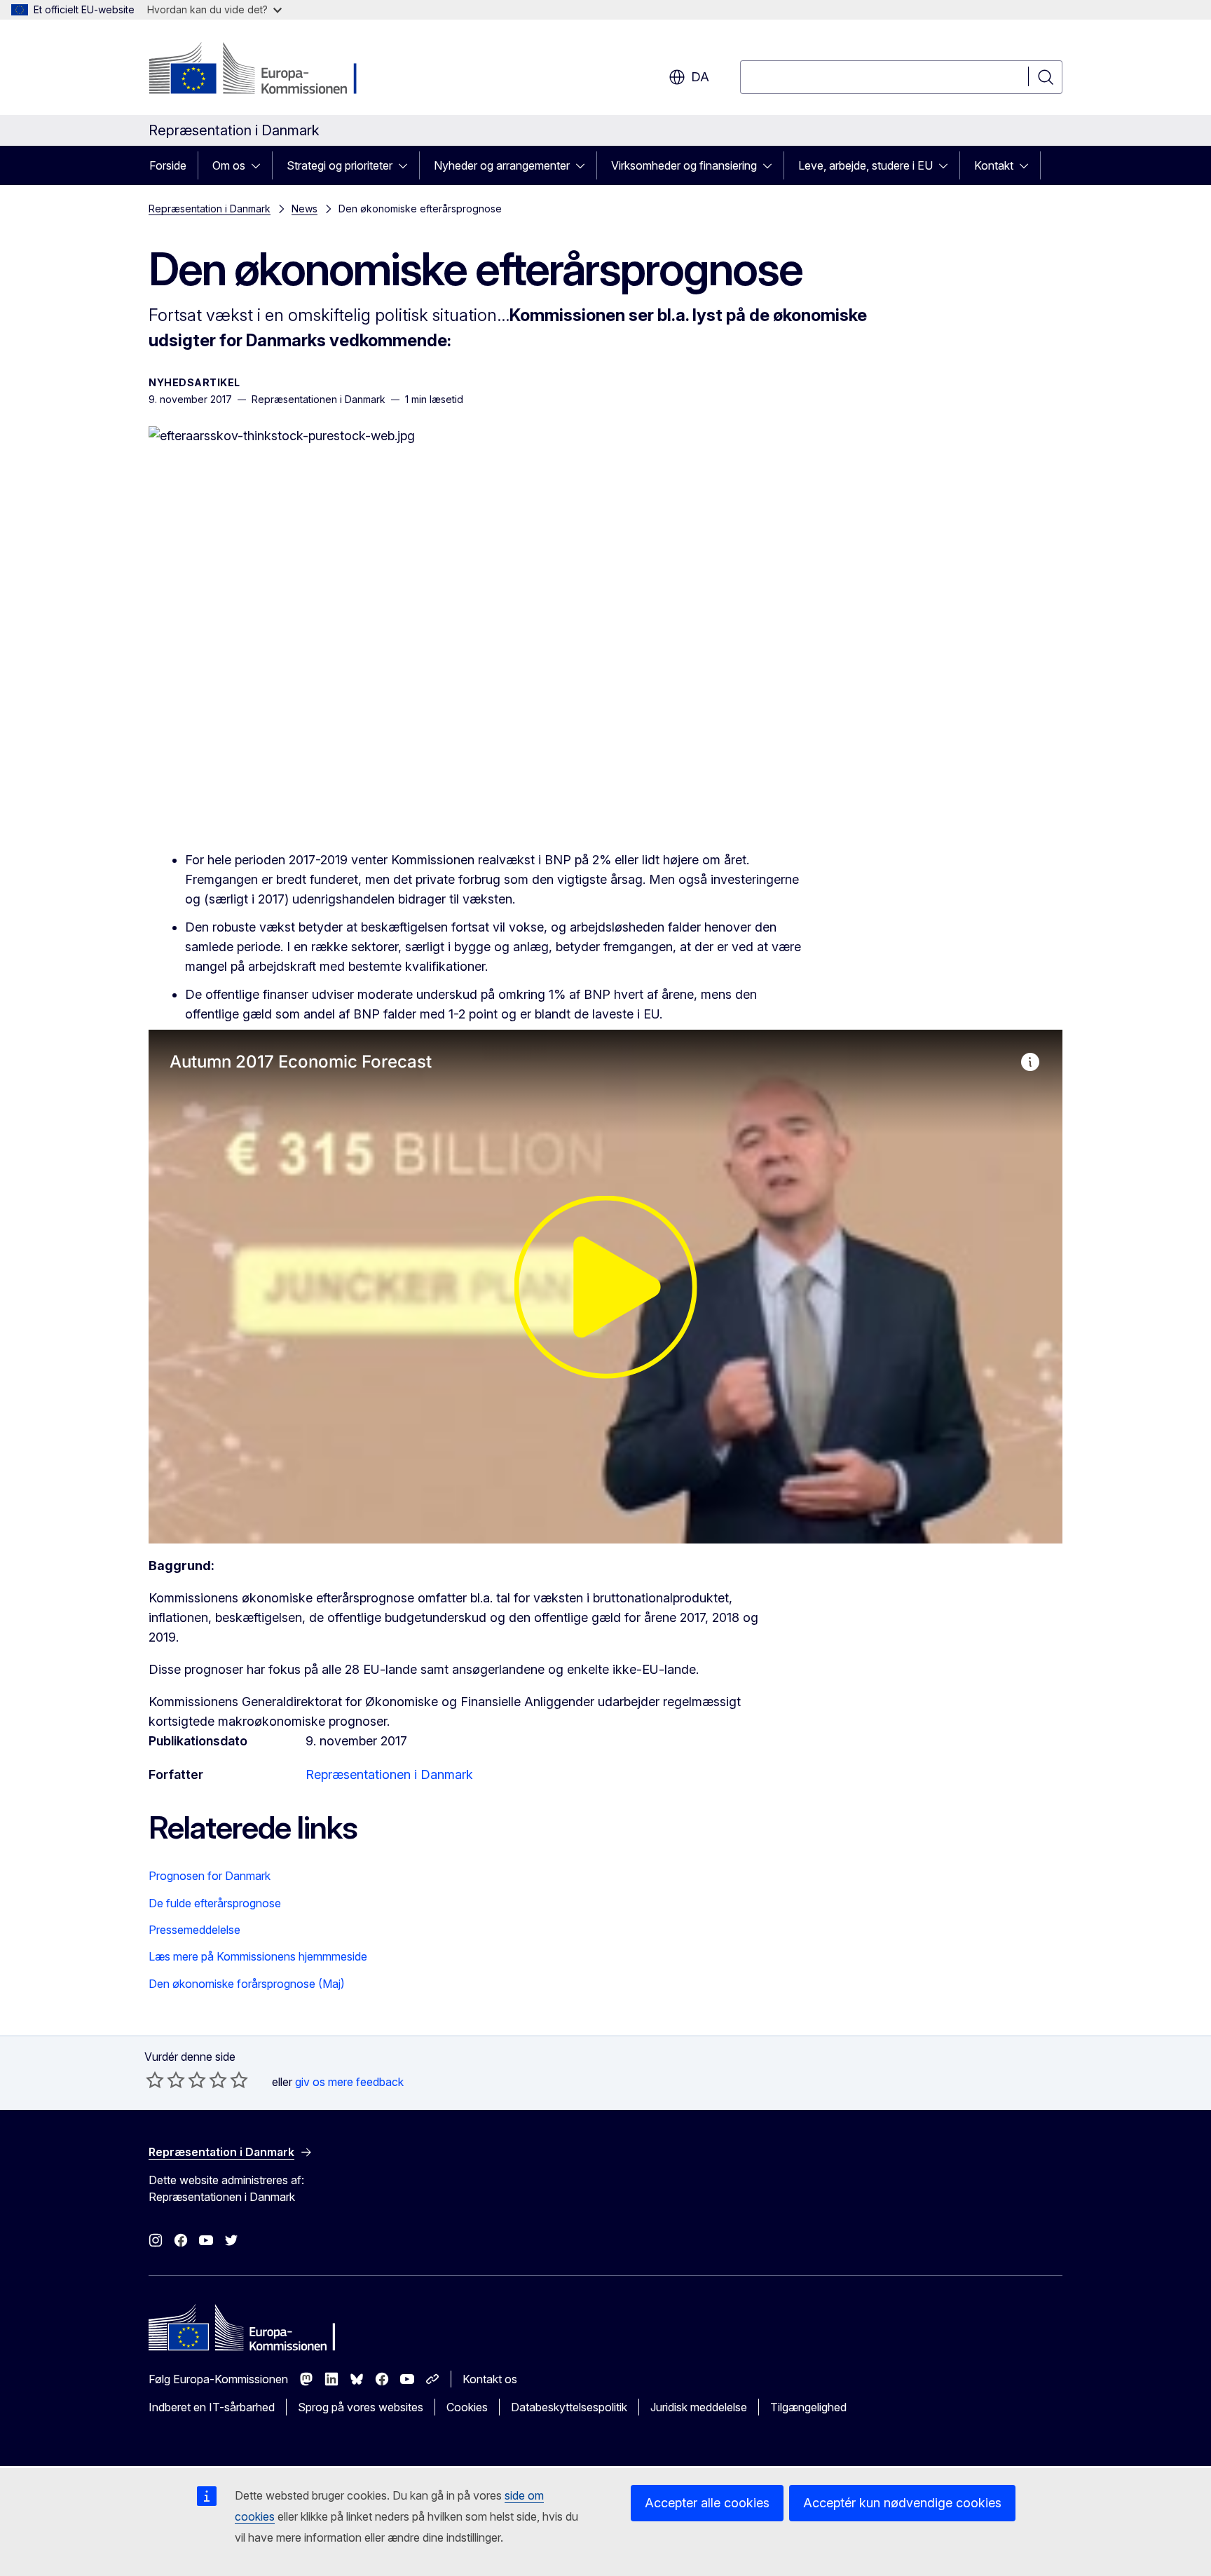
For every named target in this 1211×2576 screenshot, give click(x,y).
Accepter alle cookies (707, 2503)
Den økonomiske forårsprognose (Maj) (247, 1984)
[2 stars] (165, 2080)
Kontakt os (490, 2379)
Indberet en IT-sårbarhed (212, 2407)
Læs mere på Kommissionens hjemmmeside (258, 1956)
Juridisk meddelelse (699, 2407)
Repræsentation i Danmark (210, 209)
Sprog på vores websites (361, 2407)
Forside (168, 165)
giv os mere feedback (349, 2082)
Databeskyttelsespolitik (569, 2407)
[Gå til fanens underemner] (260, 165)
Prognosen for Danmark (210, 1876)
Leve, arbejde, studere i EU (866, 165)
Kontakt (994, 165)
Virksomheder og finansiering (684, 165)
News (305, 209)
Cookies (467, 2407)
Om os (229, 165)
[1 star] (155, 2080)
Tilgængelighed (808, 2407)
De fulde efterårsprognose (215, 1903)
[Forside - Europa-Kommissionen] (262, 70)
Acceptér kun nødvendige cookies (902, 2503)
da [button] (700, 77)
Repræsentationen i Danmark (389, 1774)
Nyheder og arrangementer (502, 165)
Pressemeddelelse (194, 1930)
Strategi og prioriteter (340, 165)
